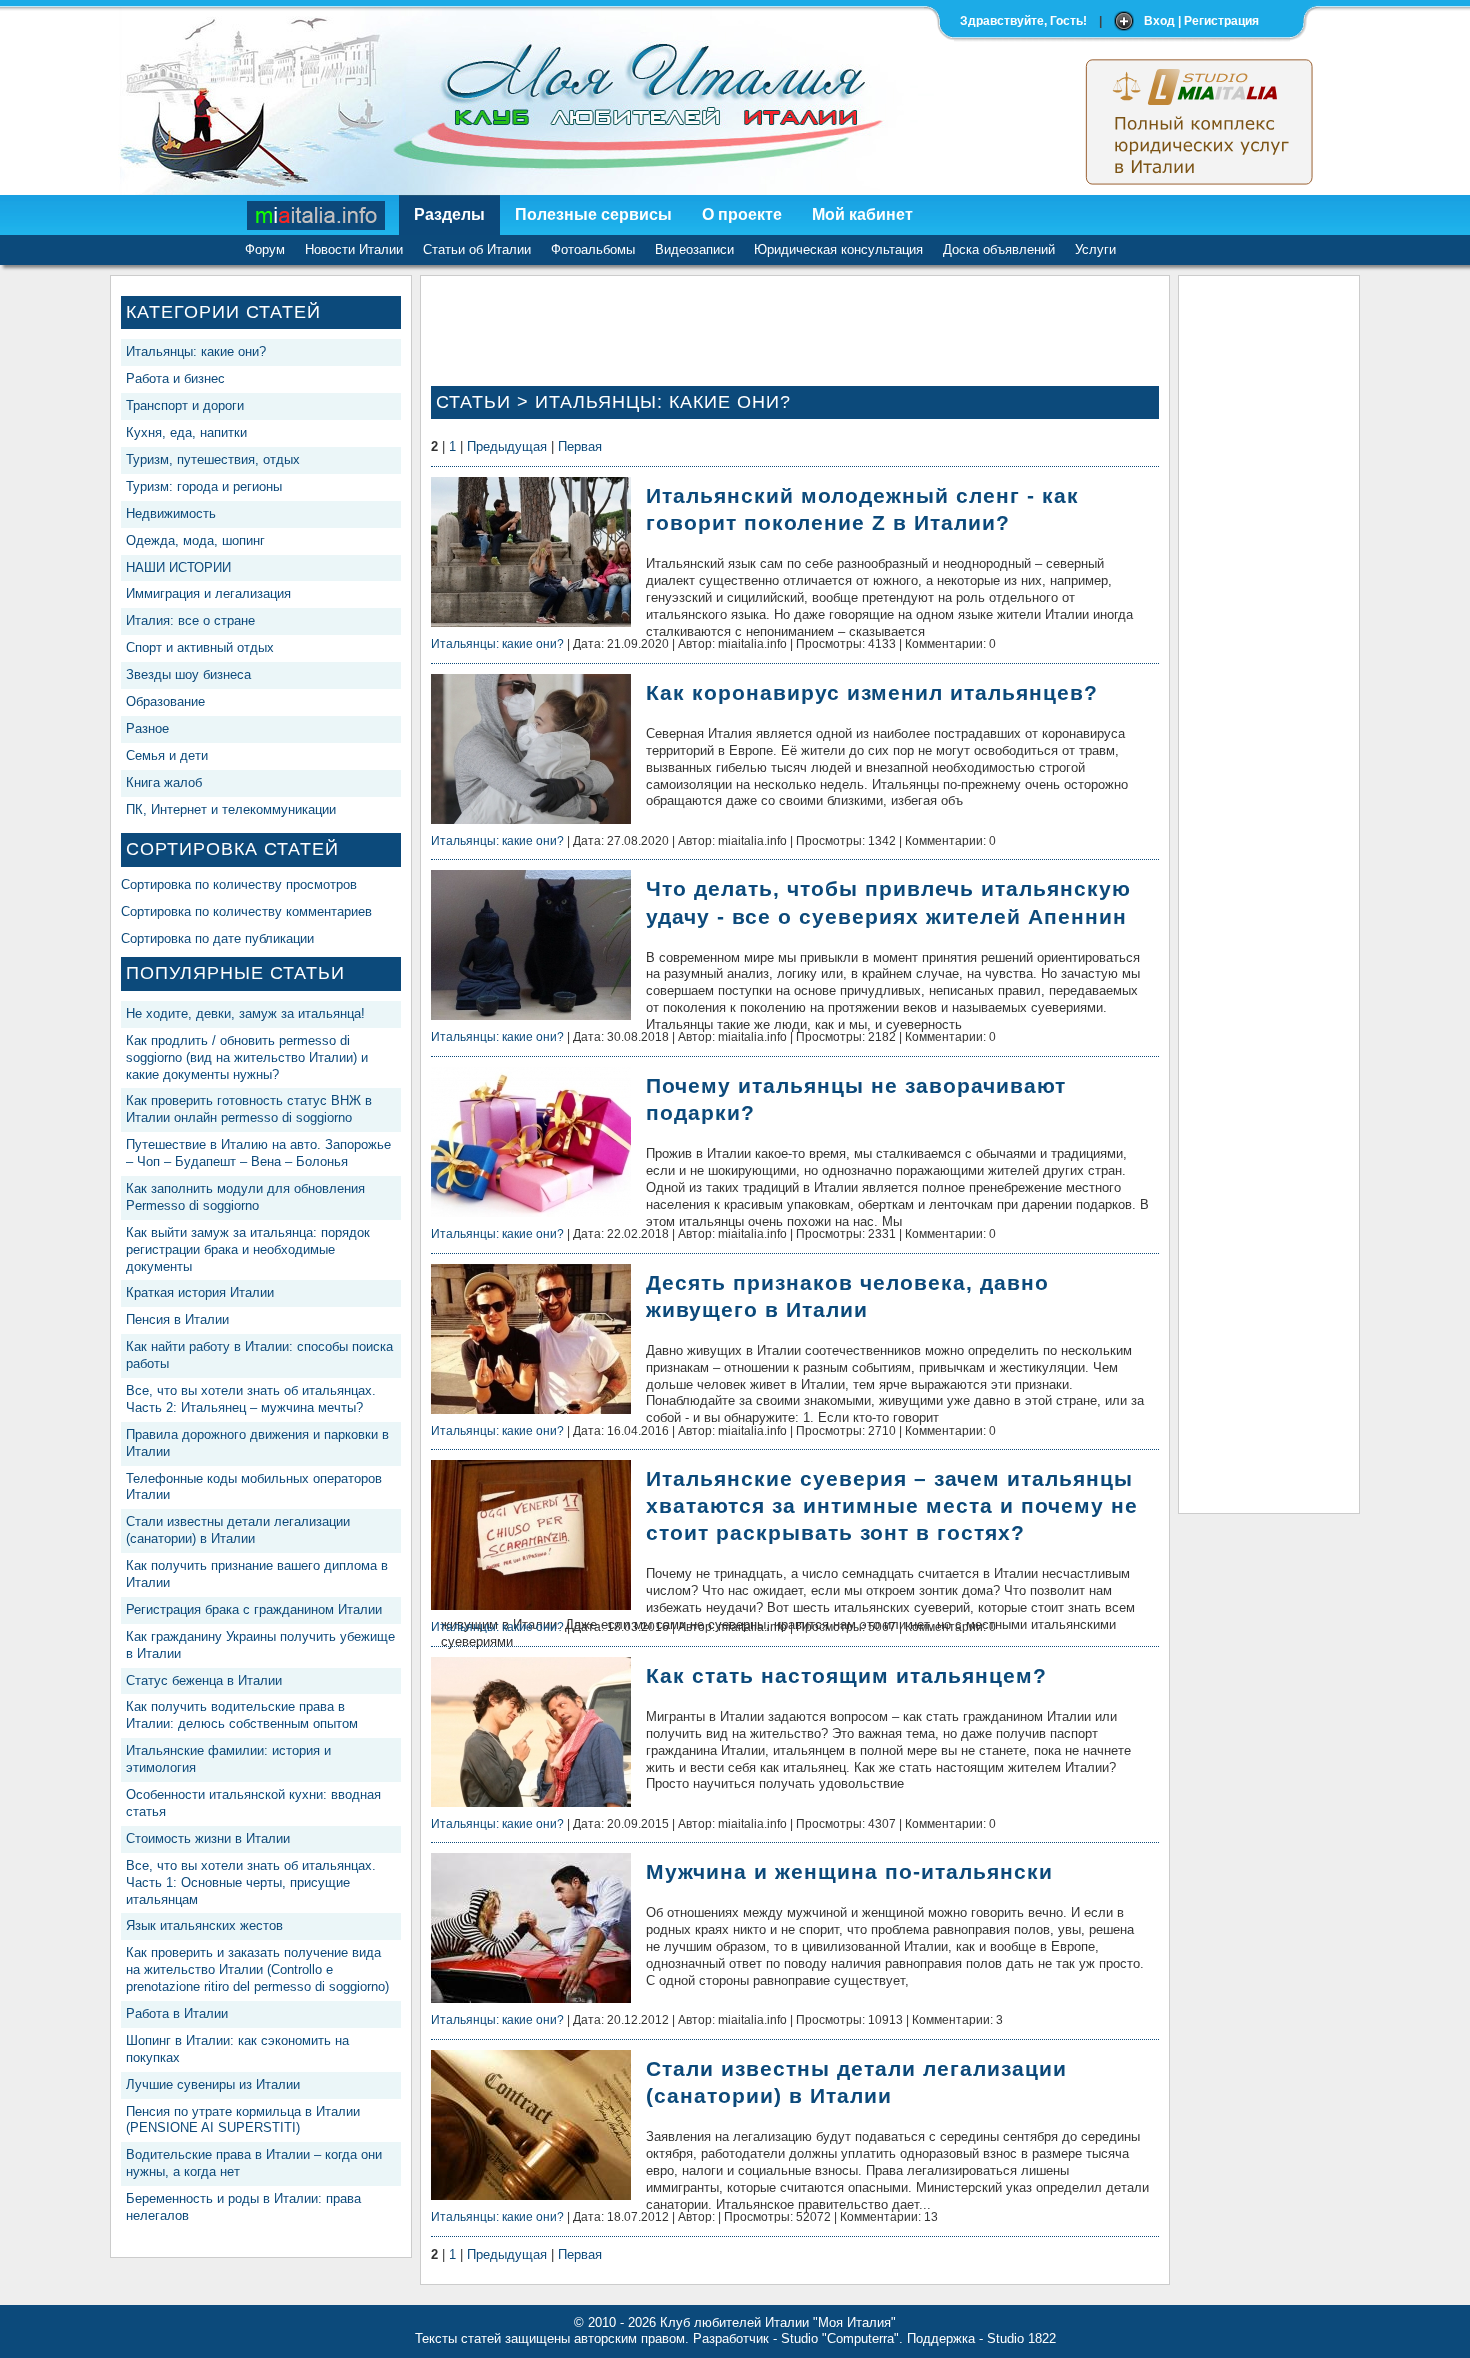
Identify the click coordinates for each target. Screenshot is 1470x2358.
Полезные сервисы (593, 214)
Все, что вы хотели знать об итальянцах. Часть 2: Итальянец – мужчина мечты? (251, 1399)
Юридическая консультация (838, 249)
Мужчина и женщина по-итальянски (849, 1871)
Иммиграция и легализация (208, 593)
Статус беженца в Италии (204, 1680)
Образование (165, 701)
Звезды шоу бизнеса (188, 674)
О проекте (742, 214)
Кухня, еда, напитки (186, 432)
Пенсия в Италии (177, 1319)
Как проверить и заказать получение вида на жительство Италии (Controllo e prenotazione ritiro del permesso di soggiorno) (257, 1969)
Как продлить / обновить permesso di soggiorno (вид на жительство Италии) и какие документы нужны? (247, 1057)
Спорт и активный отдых (200, 647)
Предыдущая (507, 446)
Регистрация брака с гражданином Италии (254, 1609)
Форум (265, 249)
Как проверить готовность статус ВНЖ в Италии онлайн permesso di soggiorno (249, 1109)
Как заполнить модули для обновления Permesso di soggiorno (245, 1197)
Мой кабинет (862, 214)
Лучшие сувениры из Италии (213, 2084)
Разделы (449, 214)
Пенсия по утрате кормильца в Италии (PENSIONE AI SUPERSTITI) (243, 2120)
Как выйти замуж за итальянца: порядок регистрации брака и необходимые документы (248, 1249)
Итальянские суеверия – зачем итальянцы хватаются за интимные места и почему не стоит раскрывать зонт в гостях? (892, 1505)
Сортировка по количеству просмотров (239, 884)
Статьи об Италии (477, 249)
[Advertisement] (1269, 586)
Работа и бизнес (175, 378)
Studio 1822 (1021, 2338)
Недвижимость (171, 513)
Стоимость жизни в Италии (208, 1838)
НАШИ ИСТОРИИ (178, 567)
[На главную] (317, 215)
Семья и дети (167, 755)
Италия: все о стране (190, 620)
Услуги (1095, 249)
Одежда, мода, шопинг (195, 540)
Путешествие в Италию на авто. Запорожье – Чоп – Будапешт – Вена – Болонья (258, 1153)
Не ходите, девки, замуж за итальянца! (245, 1013)
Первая (580, 446)
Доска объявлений (999, 249)
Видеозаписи (694, 249)
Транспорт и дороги (185, 405)
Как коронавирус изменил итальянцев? (872, 692)
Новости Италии (354, 249)
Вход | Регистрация (1201, 21)
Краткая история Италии (200, 1292)
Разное (147, 728)
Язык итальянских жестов (204, 1925)
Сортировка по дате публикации (217, 938)
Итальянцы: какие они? (196, 351)
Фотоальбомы (593, 249)
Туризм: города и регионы (204, 486)
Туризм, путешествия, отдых (213, 459)
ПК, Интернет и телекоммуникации (231, 809)
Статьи (473, 402)
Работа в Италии (177, 2013)
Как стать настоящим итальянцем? (846, 1675)
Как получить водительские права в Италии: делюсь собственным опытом (242, 1715)
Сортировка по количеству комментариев (246, 911)
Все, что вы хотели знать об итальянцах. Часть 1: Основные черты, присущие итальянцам (251, 1882)
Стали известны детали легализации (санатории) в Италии (238, 1530)
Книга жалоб (164, 782)
